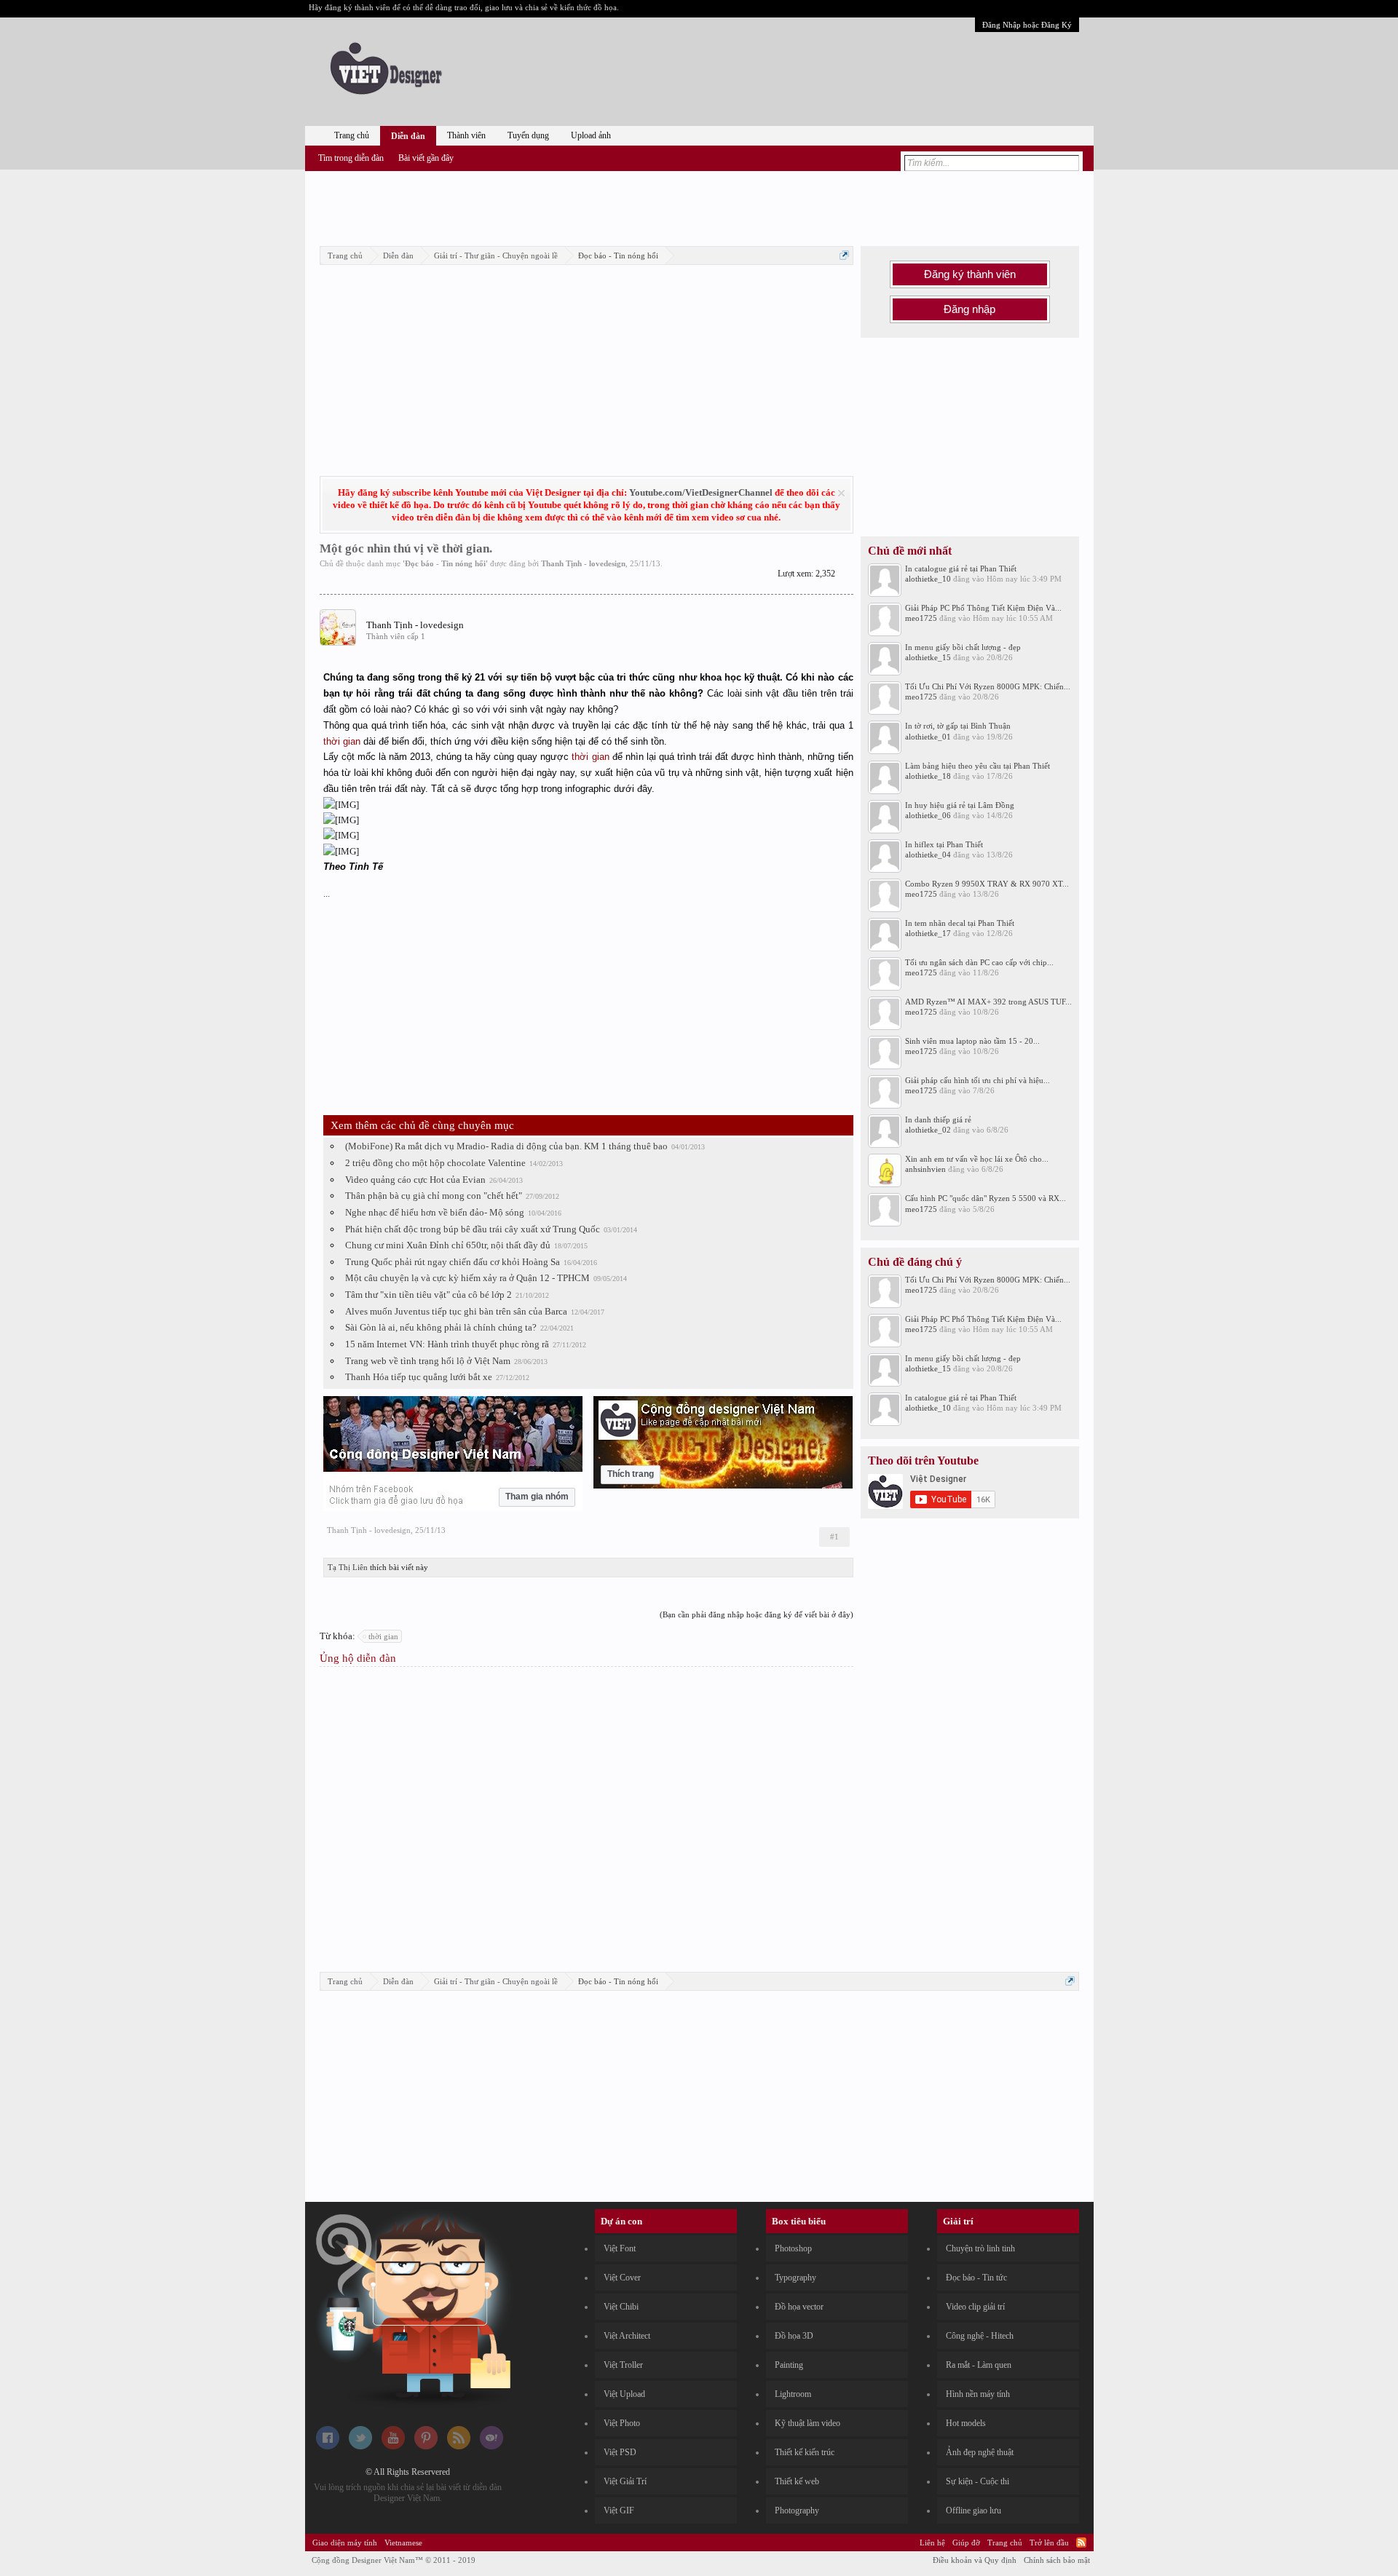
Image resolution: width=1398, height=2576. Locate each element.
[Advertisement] (699, 206)
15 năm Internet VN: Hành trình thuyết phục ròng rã (447, 1344)
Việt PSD (620, 2452)
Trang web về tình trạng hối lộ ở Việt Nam (428, 1361)
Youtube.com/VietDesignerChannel (701, 492)
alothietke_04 (928, 855)
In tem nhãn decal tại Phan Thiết (960, 923)
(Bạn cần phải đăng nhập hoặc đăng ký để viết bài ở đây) (757, 1614)
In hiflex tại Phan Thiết (944, 844)
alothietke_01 (928, 737)
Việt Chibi (621, 2307)
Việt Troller (623, 2365)
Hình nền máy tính (978, 2394)
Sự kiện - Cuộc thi (978, 2481)
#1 (834, 1537)
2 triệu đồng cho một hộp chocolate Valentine (435, 1163)
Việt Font (620, 2248)
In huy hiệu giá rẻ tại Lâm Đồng (960, 805)
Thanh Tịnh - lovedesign (583, 563)
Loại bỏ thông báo (841, 493)
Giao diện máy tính (345, 2543)
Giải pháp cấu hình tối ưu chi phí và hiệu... (978, 1080)
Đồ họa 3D (794, 2336)
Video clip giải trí (975, 2307)
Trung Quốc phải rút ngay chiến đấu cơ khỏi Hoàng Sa (453, 1262)
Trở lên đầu (1049, 2543)
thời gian (342, 741)
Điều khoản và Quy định (975, 2560)
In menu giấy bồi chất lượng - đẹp (963, 647)
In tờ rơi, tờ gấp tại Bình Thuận (958, 726)
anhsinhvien (925, 1169)
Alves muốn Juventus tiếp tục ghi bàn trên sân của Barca (456, 1311)
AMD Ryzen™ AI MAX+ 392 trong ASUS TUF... (988, 1002)
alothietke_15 (928, 657)
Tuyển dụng (528, 135)
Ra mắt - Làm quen (979, 2365)
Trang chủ (352, 135)
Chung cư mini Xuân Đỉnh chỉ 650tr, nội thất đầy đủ (448, 1245)
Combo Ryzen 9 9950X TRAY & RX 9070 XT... (987, 884)
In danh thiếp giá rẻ (938, 1119)
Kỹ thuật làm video (807, 2423)
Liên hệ (932, 2543)
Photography (797, 2510)
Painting (789, 2365)
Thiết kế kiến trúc (805, 2452)
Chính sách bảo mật (1057, 2560)
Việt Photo (622, 2423)
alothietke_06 (928, 815)
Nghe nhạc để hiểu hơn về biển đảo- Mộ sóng (435, 1212)
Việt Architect (627, 2336)
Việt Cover (622, 2278)
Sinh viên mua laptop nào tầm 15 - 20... (972, 1041)
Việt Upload (624, 2394)
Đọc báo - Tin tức (976, 2278)
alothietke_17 (928, 933)
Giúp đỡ (966, 2543)
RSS (1081, 2543)
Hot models (966, 2423)
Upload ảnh (591, 135)
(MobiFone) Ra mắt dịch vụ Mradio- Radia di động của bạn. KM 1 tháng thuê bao (506, 1146)
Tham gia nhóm (537, 1497)
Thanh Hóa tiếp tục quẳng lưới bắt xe (419, 1377)
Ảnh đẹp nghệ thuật (980, 2452)
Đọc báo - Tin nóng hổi (445, 563)
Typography (795, 2278)
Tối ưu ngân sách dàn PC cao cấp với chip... (979, 962)
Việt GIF (619, 2510)
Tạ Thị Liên (348, 1567)
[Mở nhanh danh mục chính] (844, 255)
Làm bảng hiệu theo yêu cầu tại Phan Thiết (978, 766)
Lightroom (793, 2394)
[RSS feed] (459, 2446)
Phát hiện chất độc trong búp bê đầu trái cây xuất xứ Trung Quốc (473, 1229)
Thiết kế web (797, 2481)
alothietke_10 (928, 579)
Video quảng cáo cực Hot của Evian (415, 1180)
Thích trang (631, 1474)
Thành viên (466, 135)
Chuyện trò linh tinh (980, 2248)
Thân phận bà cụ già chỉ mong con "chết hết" (434, 1196)
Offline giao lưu (974, 2510)
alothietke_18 (928, 776)
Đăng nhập (969, 309)
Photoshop (793, 2248)
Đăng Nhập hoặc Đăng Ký (1027, 25)
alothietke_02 (928, 1130)
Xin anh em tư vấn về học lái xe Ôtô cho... (977, 1159)
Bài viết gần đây (426, 158)
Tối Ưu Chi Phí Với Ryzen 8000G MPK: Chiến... (988, 686)
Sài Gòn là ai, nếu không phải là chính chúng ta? (441, 1327)
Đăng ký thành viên (970, 274)
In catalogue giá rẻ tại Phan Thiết (961, 568)
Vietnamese (403, 2543)
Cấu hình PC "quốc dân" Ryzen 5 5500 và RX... (986, 1198)
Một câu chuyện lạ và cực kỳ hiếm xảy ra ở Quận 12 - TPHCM (467, 1278)
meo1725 (921, 618)
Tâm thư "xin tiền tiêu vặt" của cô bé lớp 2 (429, 1295)
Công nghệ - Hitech (980, 2336)
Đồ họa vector (799, 2307)
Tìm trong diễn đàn (351, 158)
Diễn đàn (408, 136)
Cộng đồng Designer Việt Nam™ (394, 2560)
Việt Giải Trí (625, 2481)
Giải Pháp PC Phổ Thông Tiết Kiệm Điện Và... (983, 608)
